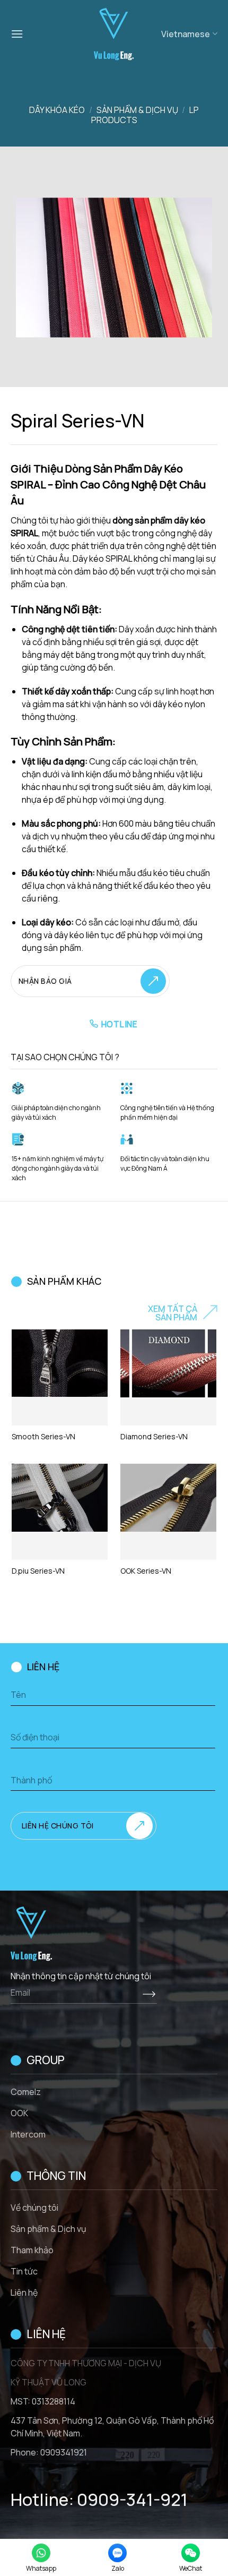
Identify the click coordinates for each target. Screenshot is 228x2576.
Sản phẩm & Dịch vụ (137, 110)
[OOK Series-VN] (168, 1498)
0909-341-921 (132, 2500)
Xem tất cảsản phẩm (173, 1313)
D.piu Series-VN (38, 1571)
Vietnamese (186, 34)
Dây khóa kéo (57, 110)
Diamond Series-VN (154, 1437)
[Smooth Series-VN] (60, 1363)
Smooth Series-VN (43, 1437)
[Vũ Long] (113, 34)
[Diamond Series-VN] (168, 1363)
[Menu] (17, 34)
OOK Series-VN (146, 1571)
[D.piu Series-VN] (60, 1498)
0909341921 (64, 2452)
